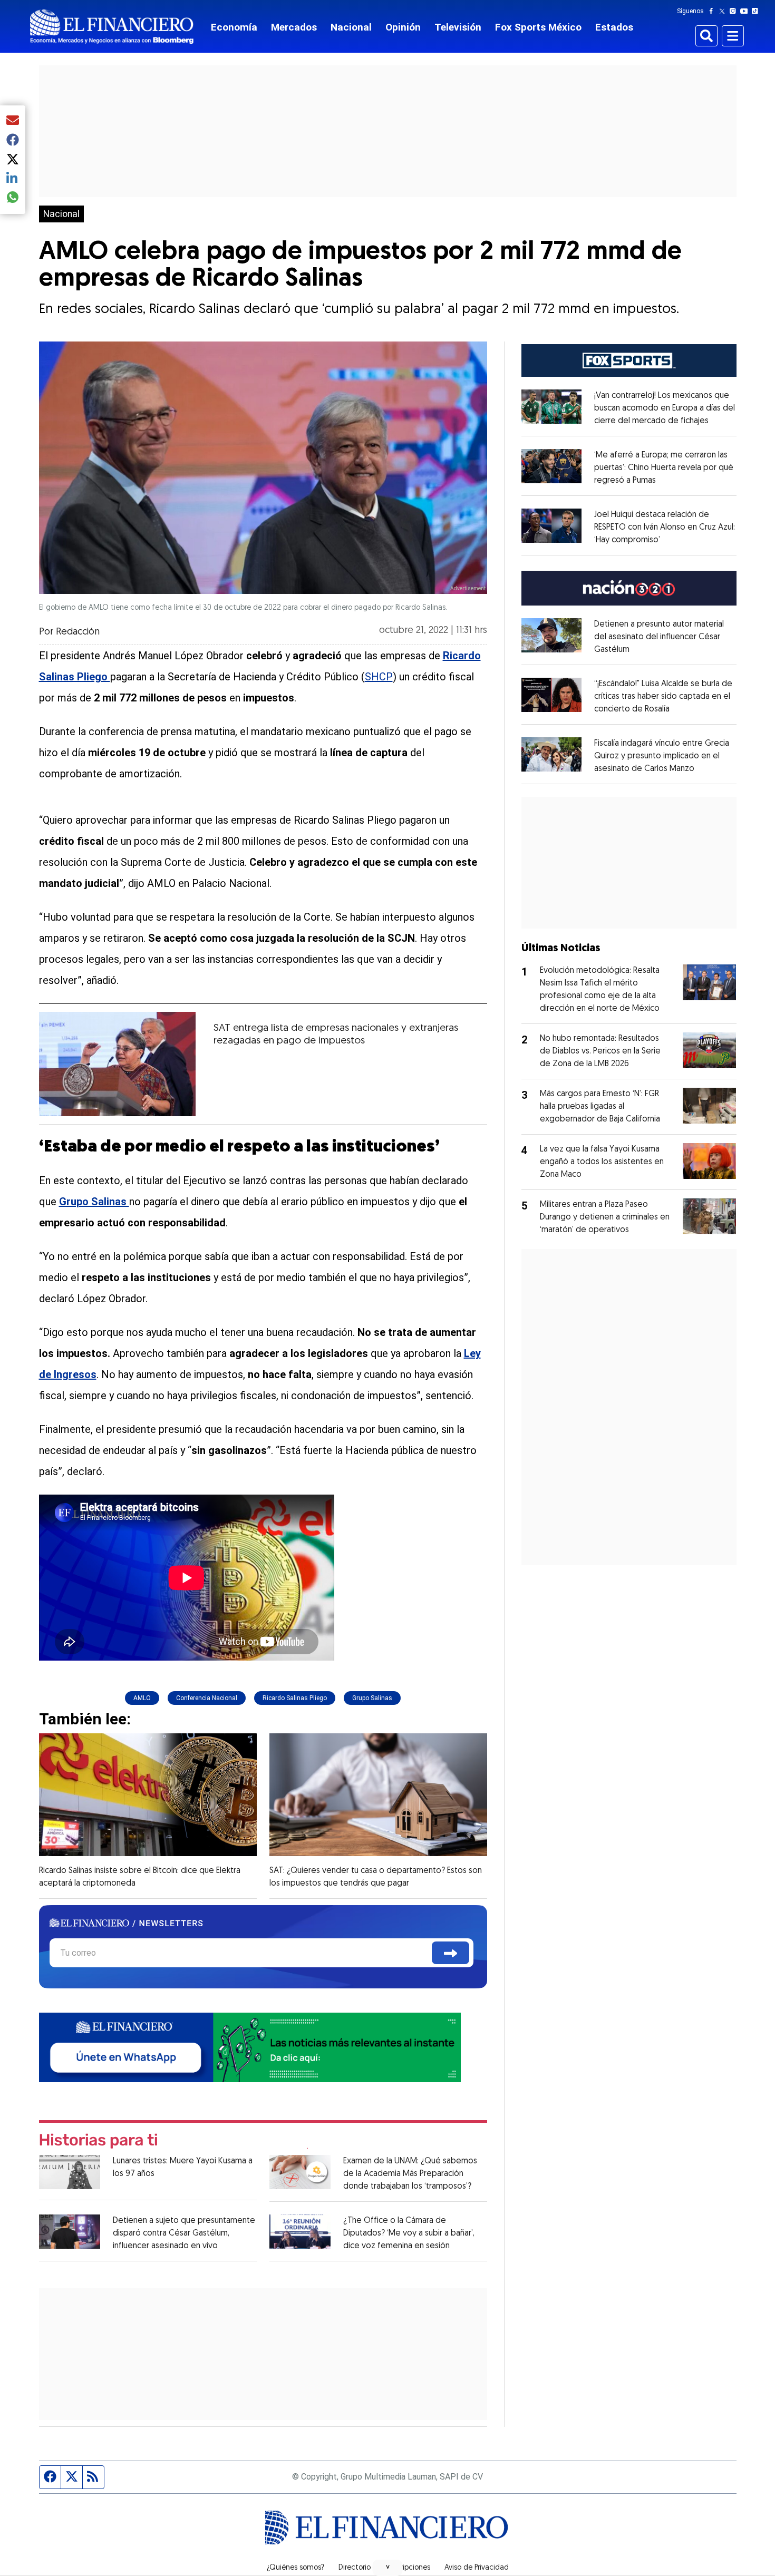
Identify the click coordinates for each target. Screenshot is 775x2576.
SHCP (379, 677)
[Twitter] (724, 11)
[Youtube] (746, 11)
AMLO (142, 1698)
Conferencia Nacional (207, 1698)
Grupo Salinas (372, 1698)
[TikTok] (757, 11)
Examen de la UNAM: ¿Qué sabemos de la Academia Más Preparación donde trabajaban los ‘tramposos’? (410, 2174)
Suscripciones (408, 2568)
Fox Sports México (538, 27)
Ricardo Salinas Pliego (295, 1698)
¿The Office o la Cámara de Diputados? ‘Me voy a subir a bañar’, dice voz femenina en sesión (409, 2233)
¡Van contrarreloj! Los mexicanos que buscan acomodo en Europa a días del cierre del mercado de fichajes (665, 408)
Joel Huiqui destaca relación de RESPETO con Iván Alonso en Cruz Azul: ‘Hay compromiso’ (665, 528)
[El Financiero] (112, 27)
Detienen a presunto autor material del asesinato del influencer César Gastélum (659, 637)
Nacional (351, 27)
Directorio (355, 2568)
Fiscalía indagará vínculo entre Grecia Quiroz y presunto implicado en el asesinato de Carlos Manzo (662, 756)
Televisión (458, 27)
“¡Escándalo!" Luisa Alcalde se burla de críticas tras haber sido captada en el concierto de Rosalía (663, 697)
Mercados (294, 27)
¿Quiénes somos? (296, 2568)
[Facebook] (713, 11)
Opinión (403, 27)
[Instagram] (735, 11)
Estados (614, 27)
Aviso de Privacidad (477, 2568)
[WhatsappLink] (250, 2046)
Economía (234, 27)
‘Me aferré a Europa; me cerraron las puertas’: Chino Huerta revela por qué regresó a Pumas (664, 468)
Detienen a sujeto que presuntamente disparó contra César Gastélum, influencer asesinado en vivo (184, 2233)
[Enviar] (451, 1953)
